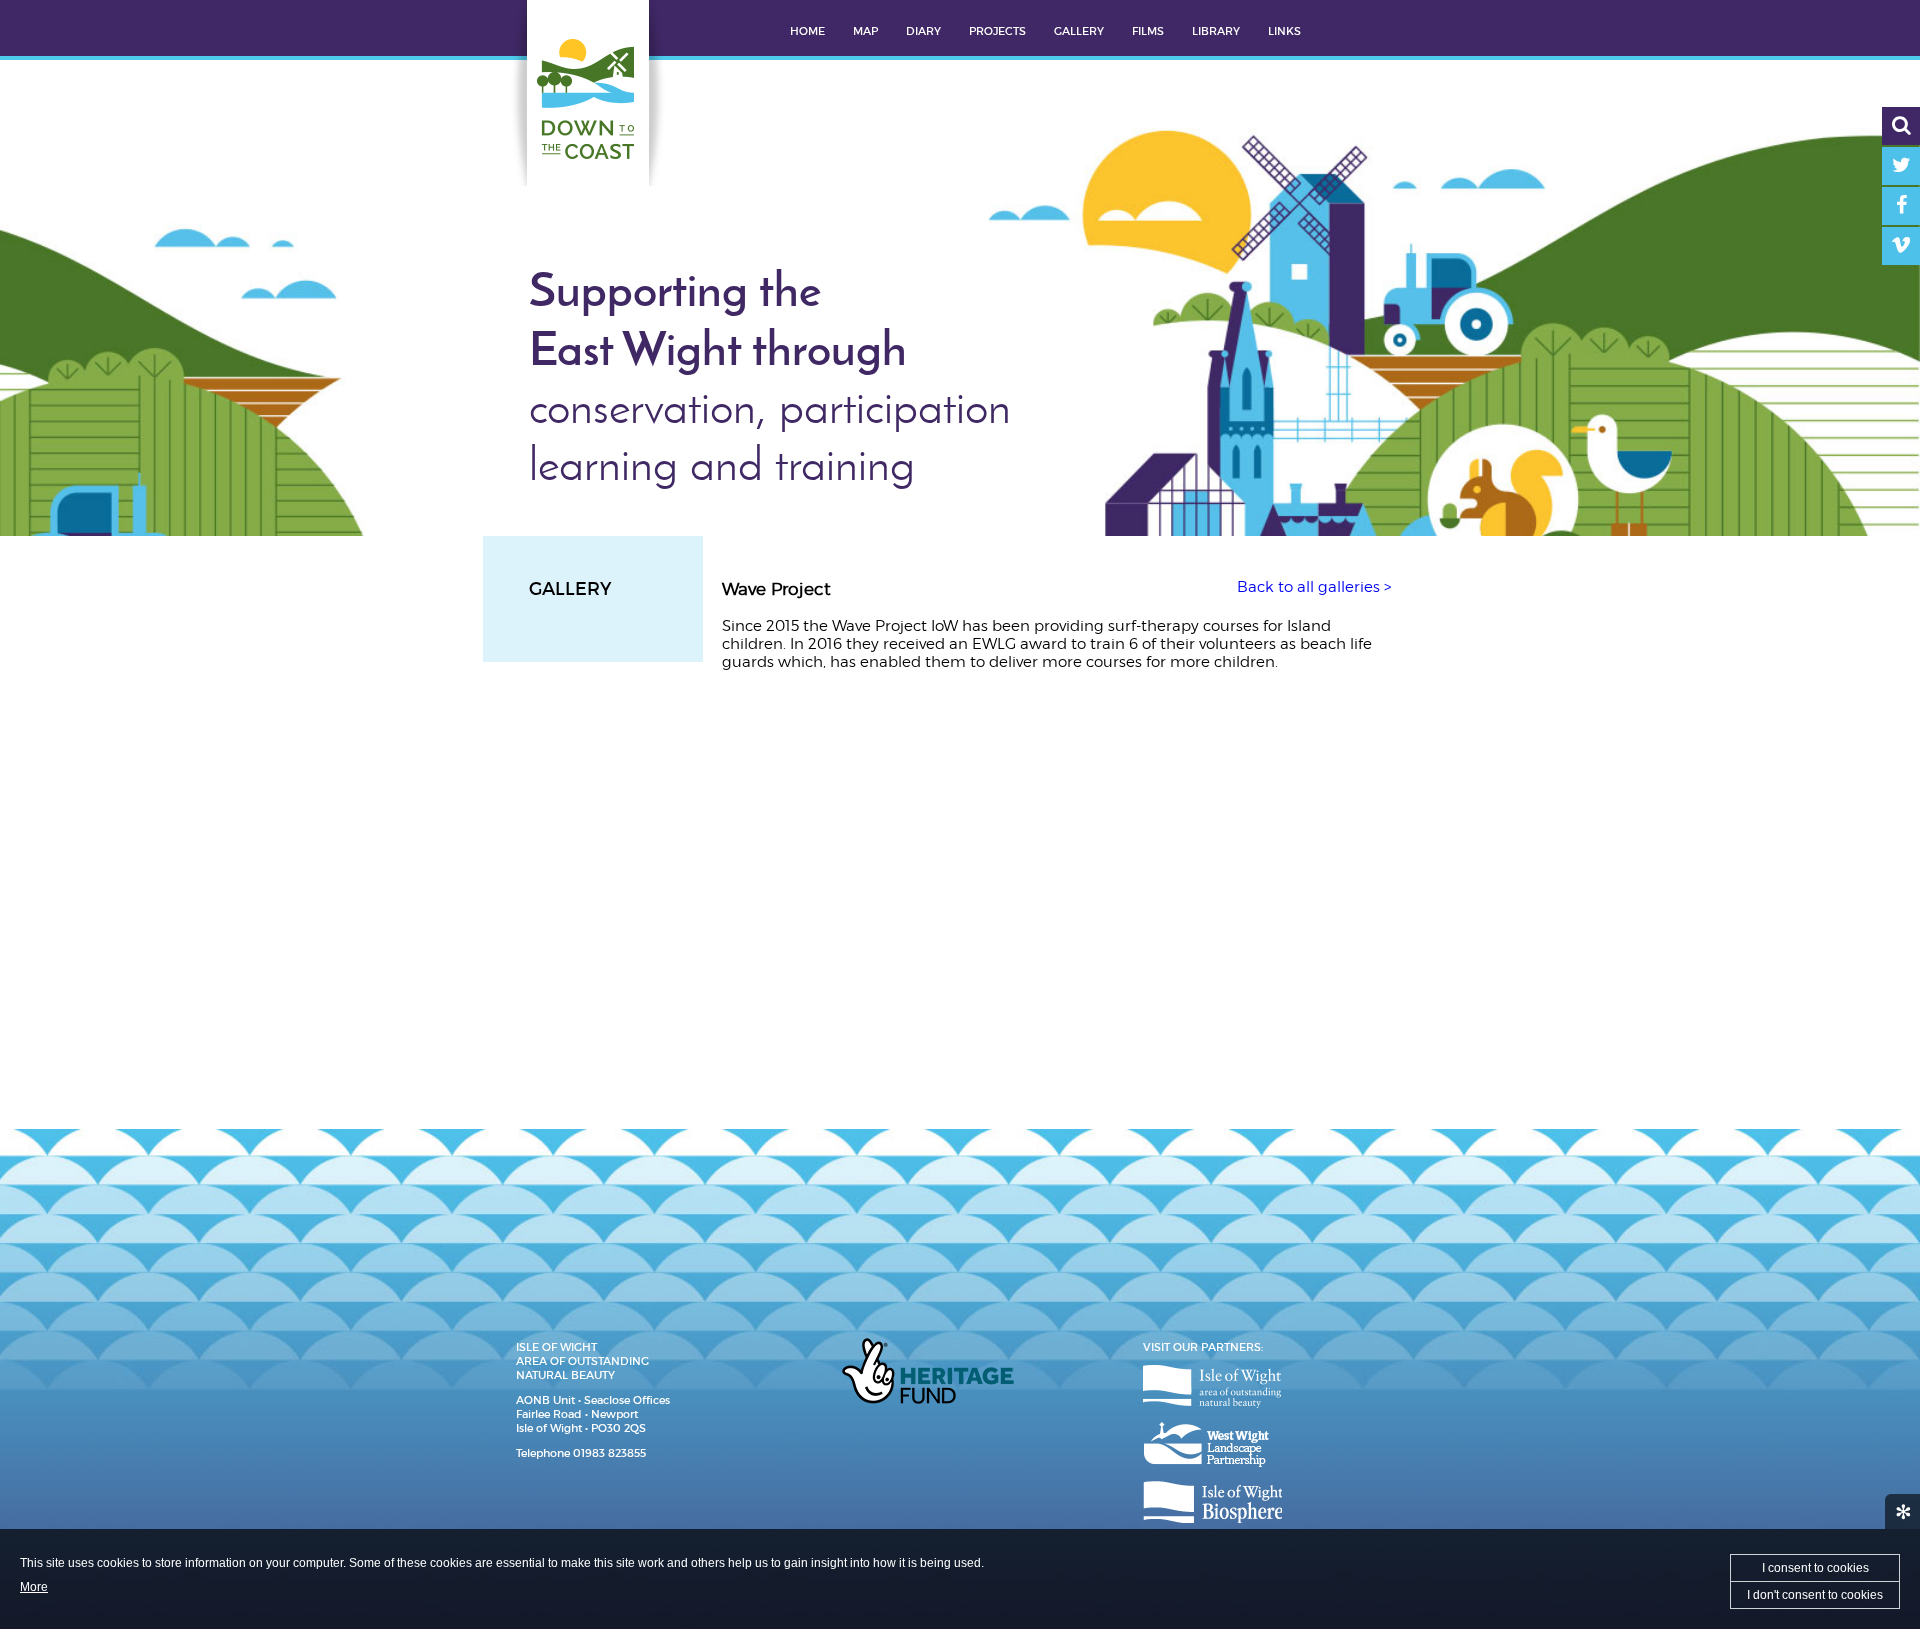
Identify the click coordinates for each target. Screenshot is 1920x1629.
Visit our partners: (1203, 1347)
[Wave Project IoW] (828, 786)
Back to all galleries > (1314, 587)
